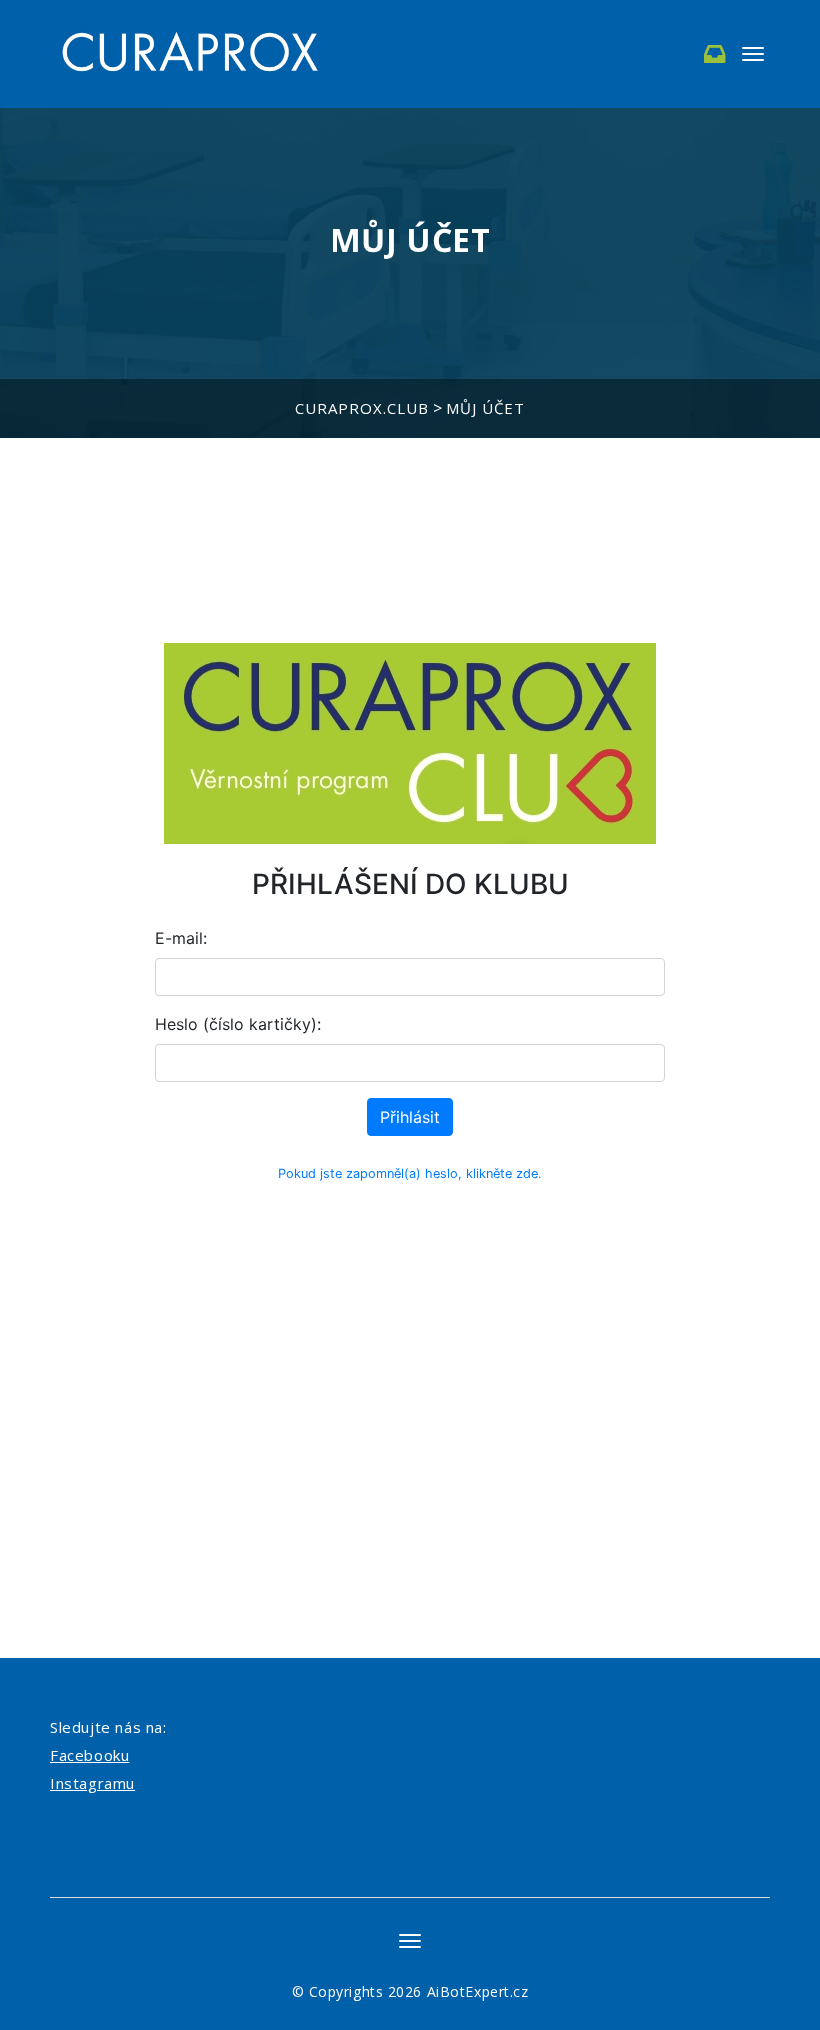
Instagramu (92, 1783)
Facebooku (89, 1755)
